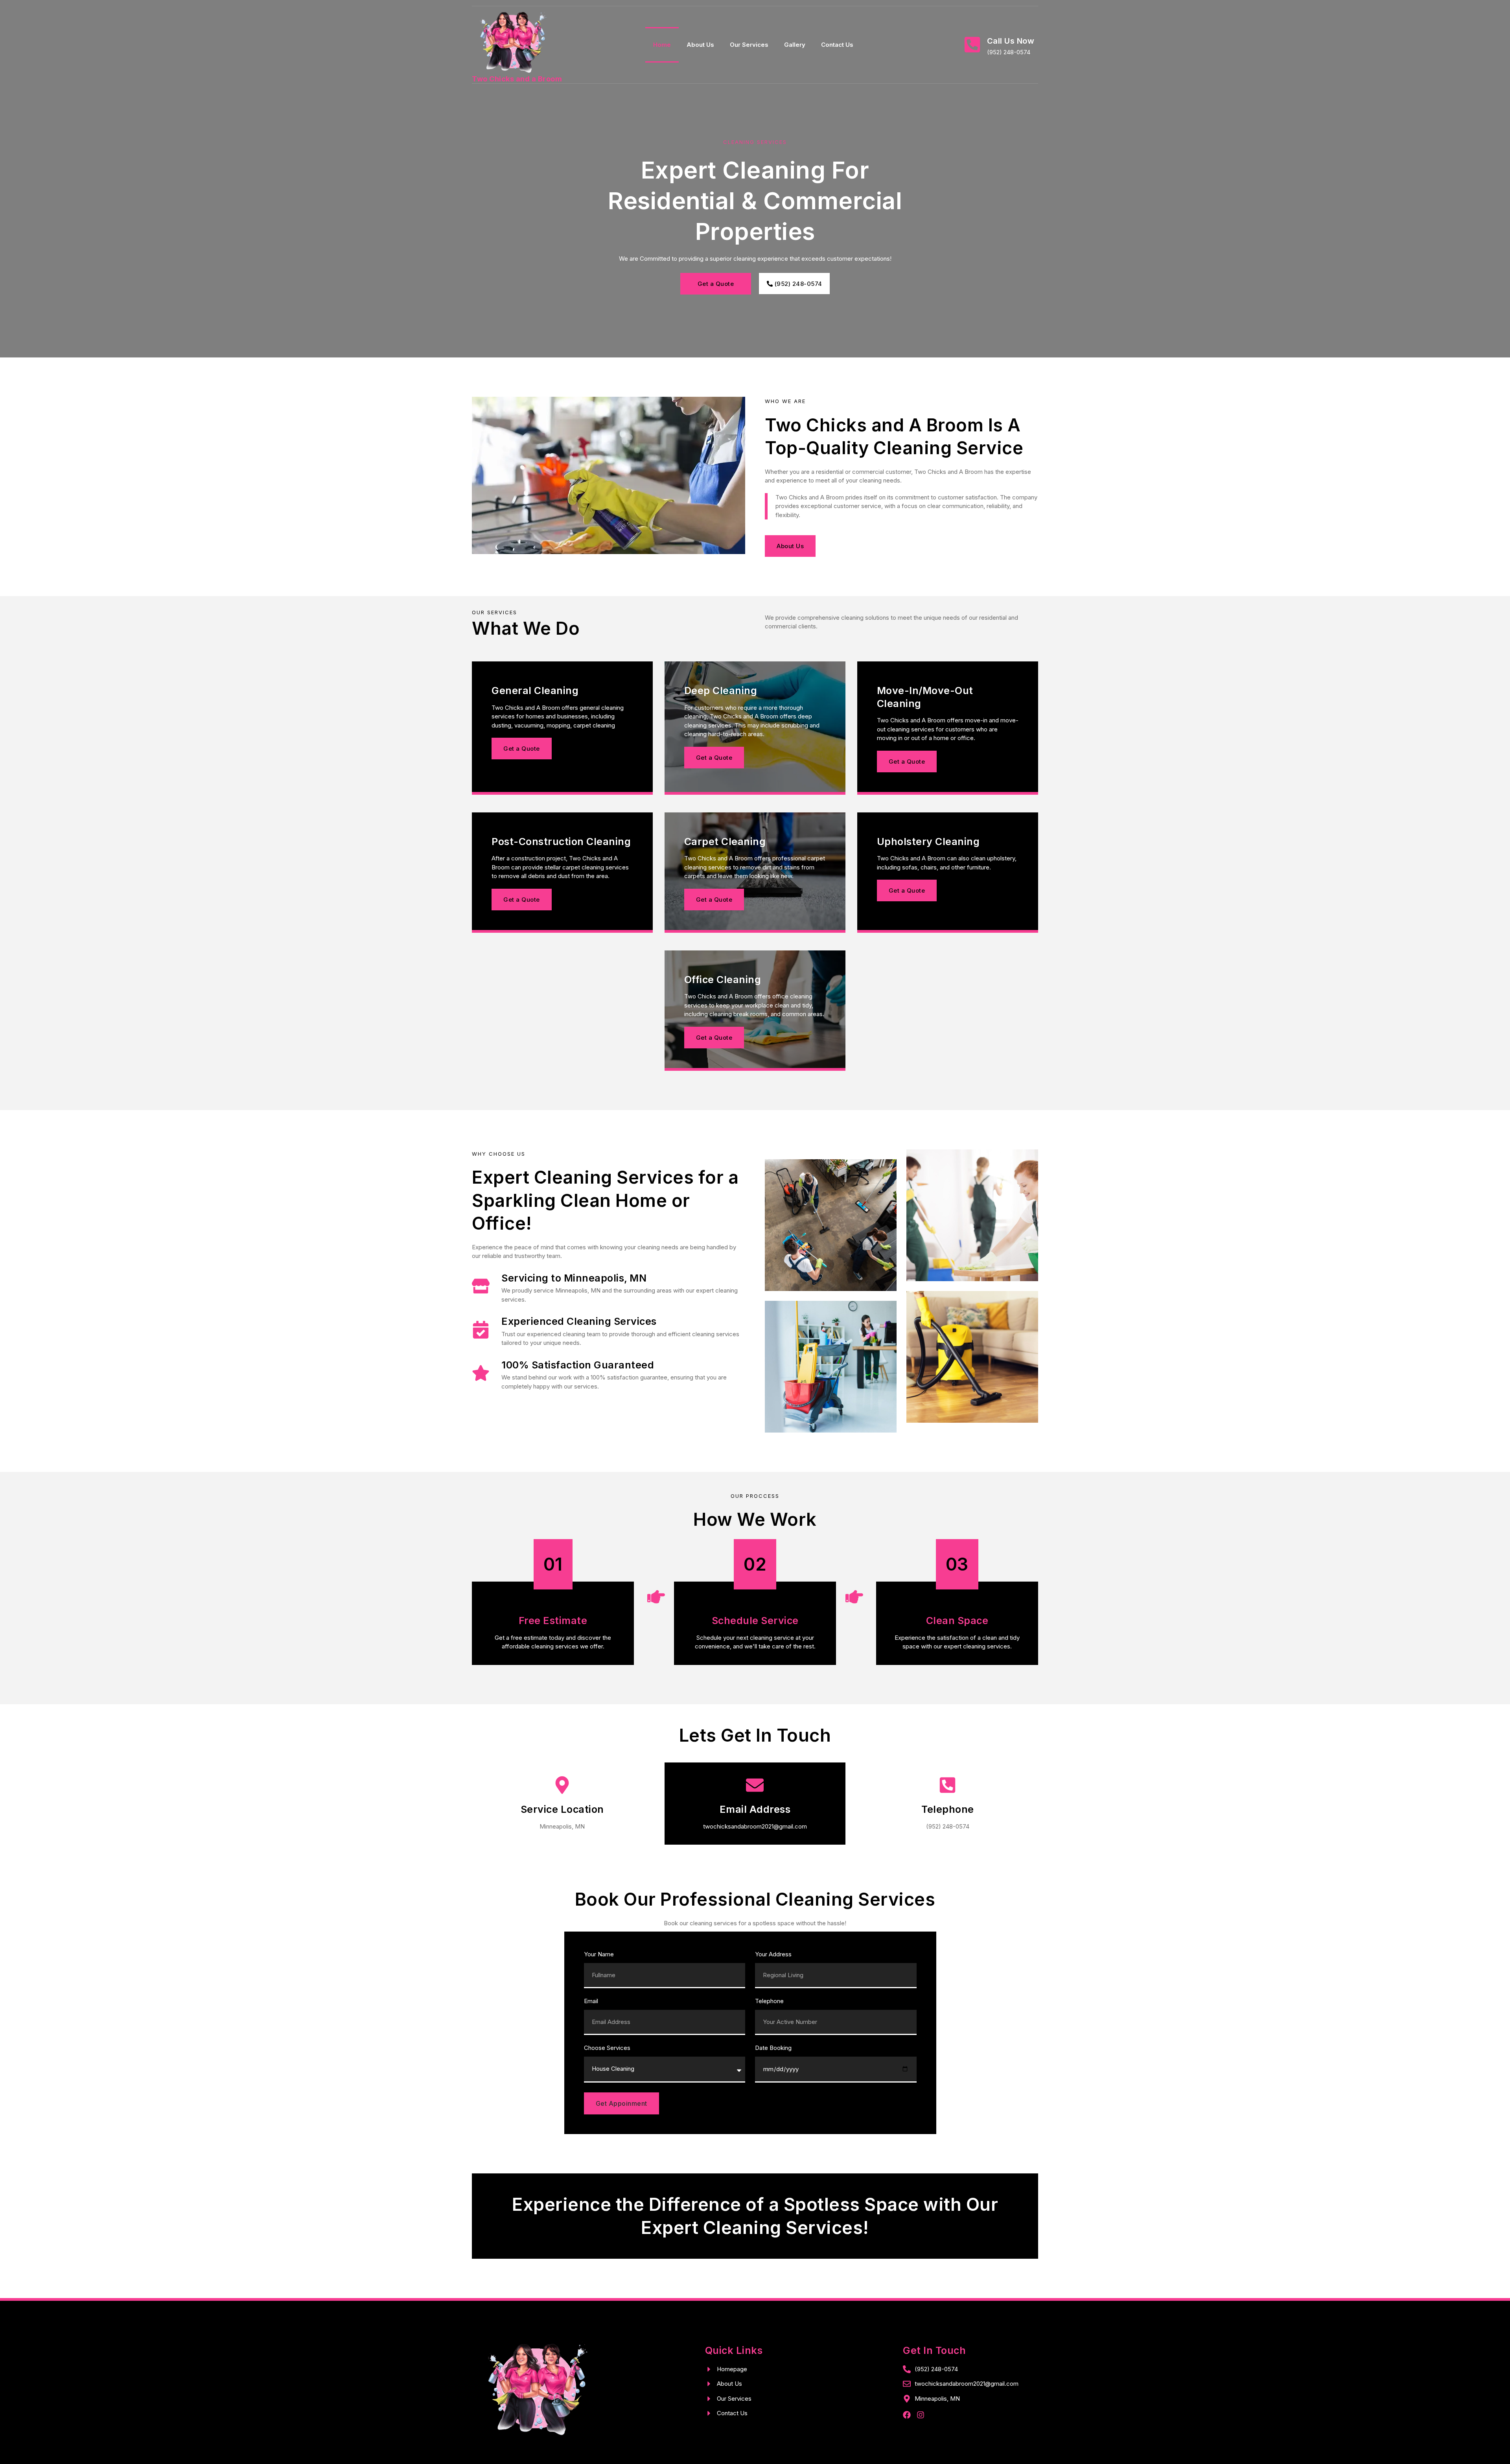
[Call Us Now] (972, 45)
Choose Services (607, 2048)
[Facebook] (907, 2415)
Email (591, 2001)
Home (662, 45)
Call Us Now (1011, 41)
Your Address (773, 1955)
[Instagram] (921, 2415)
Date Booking (773, 2048)
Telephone (769, 2001)
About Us (700, 45)
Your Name (599, 1955)
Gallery (795, 45)
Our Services (749, 45)
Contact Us (837, 45)
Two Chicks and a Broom (517, 79)
